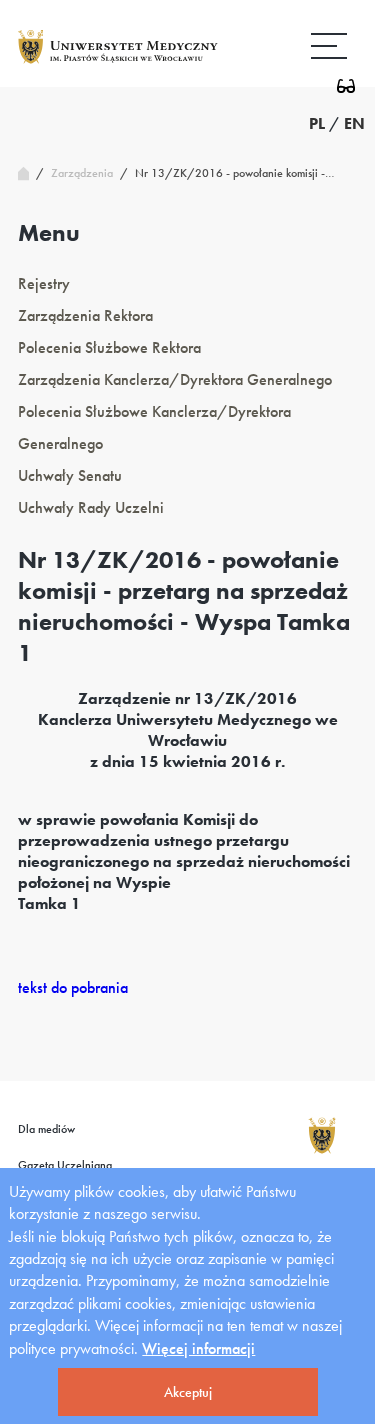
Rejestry (44, 283)
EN (354, 123)
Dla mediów (46, 1129)
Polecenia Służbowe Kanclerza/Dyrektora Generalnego (154, 427)
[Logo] (118, 62)
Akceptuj (188, 1392)
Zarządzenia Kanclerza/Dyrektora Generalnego (175, 379)
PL (317, 123)
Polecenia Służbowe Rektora (109, 347)
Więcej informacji (198, 1348)
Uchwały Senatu (70, 475)
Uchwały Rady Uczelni (91, 507)
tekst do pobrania (73, 987)
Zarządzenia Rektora (85, 315)
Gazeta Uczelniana (65, 1165)
